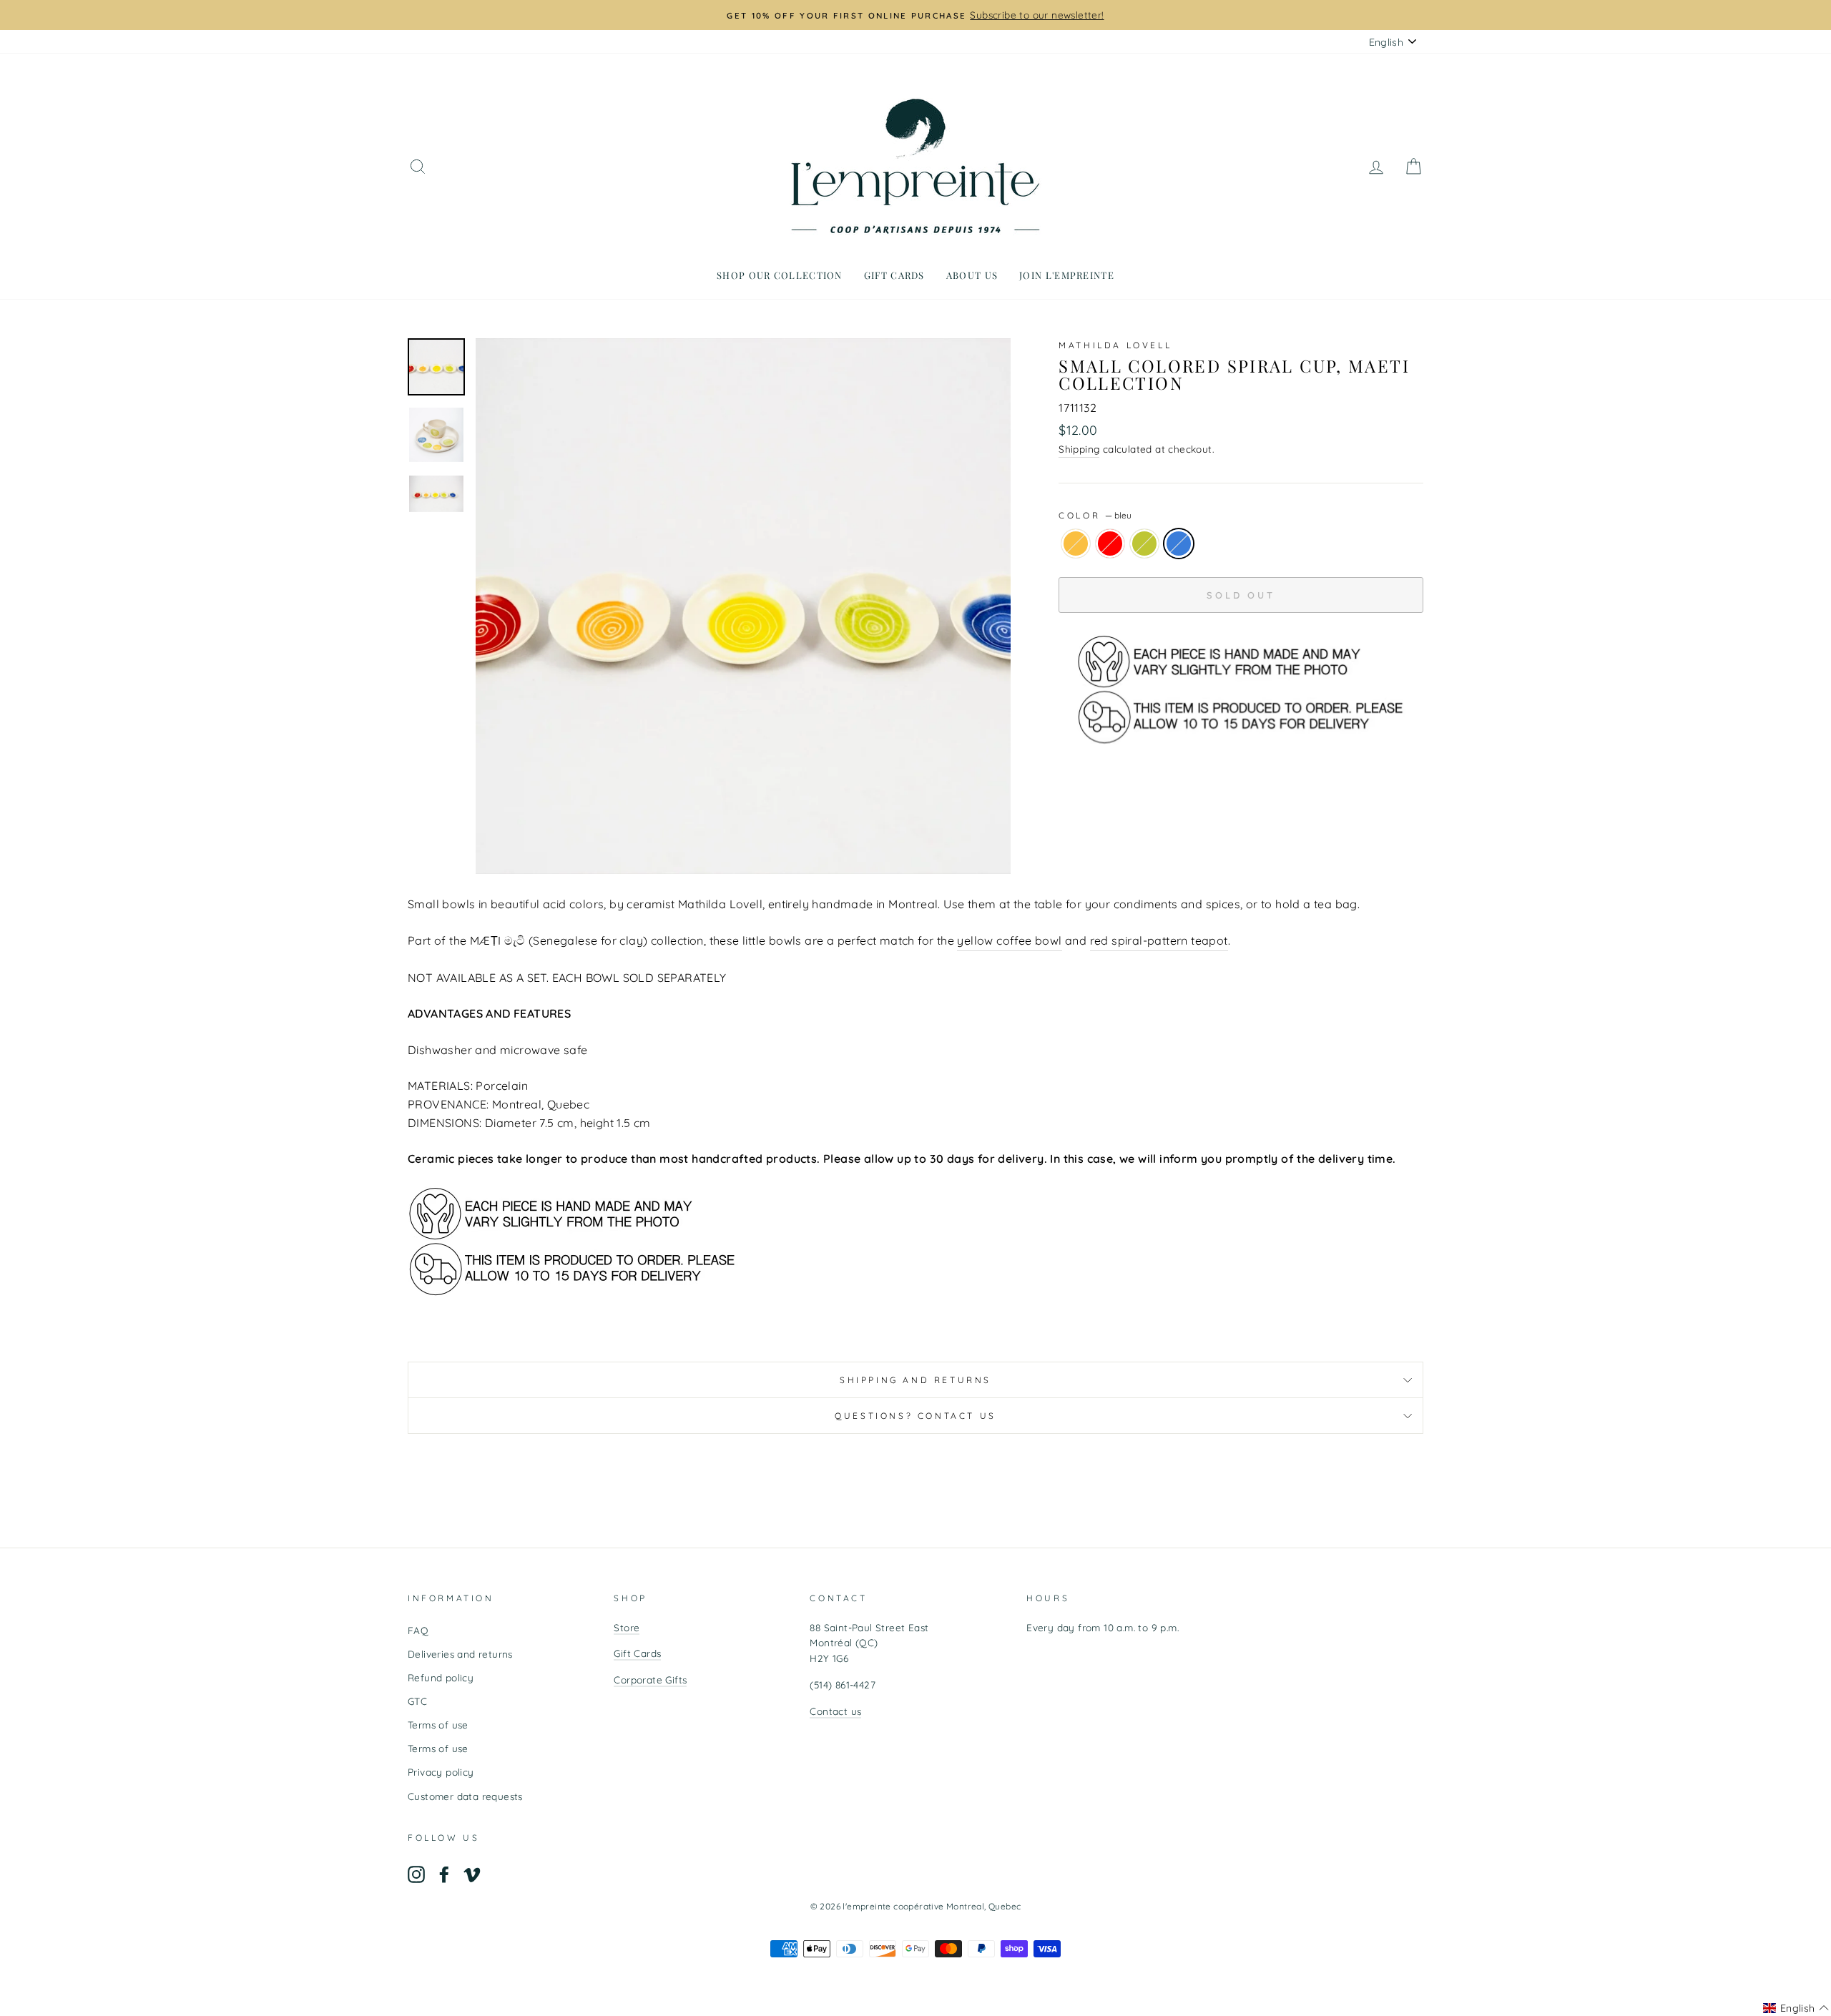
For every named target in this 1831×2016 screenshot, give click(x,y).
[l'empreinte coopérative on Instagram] (416, 1875)
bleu (1179, 544)
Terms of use (438, 1725)
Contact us (835, 1711)
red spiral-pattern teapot (1159, 940)
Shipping (1079, 449)
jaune (1076, 544)
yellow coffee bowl (1009, 940)
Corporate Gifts (650, 1680)
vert (1144, 544)
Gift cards (894, 275)
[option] (915, 15)
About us (972, 275)
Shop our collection (780, 275)
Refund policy (441, 1677)
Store (627, 1627)
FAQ (418, 1630)
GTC (417, 1701)
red (1110, 544)
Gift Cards (637, 1653)
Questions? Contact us (915, 1416)
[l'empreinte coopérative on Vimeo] (472, 1875)
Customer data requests (465, 1796)
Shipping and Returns (915, 1380)
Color (1095, 515)
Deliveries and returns (460, 1654)
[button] (1796, 2008)
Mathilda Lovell (1115, 345)
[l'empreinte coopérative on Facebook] (444, 1875)
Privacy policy (441, 1772)
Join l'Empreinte (1067, 275)
